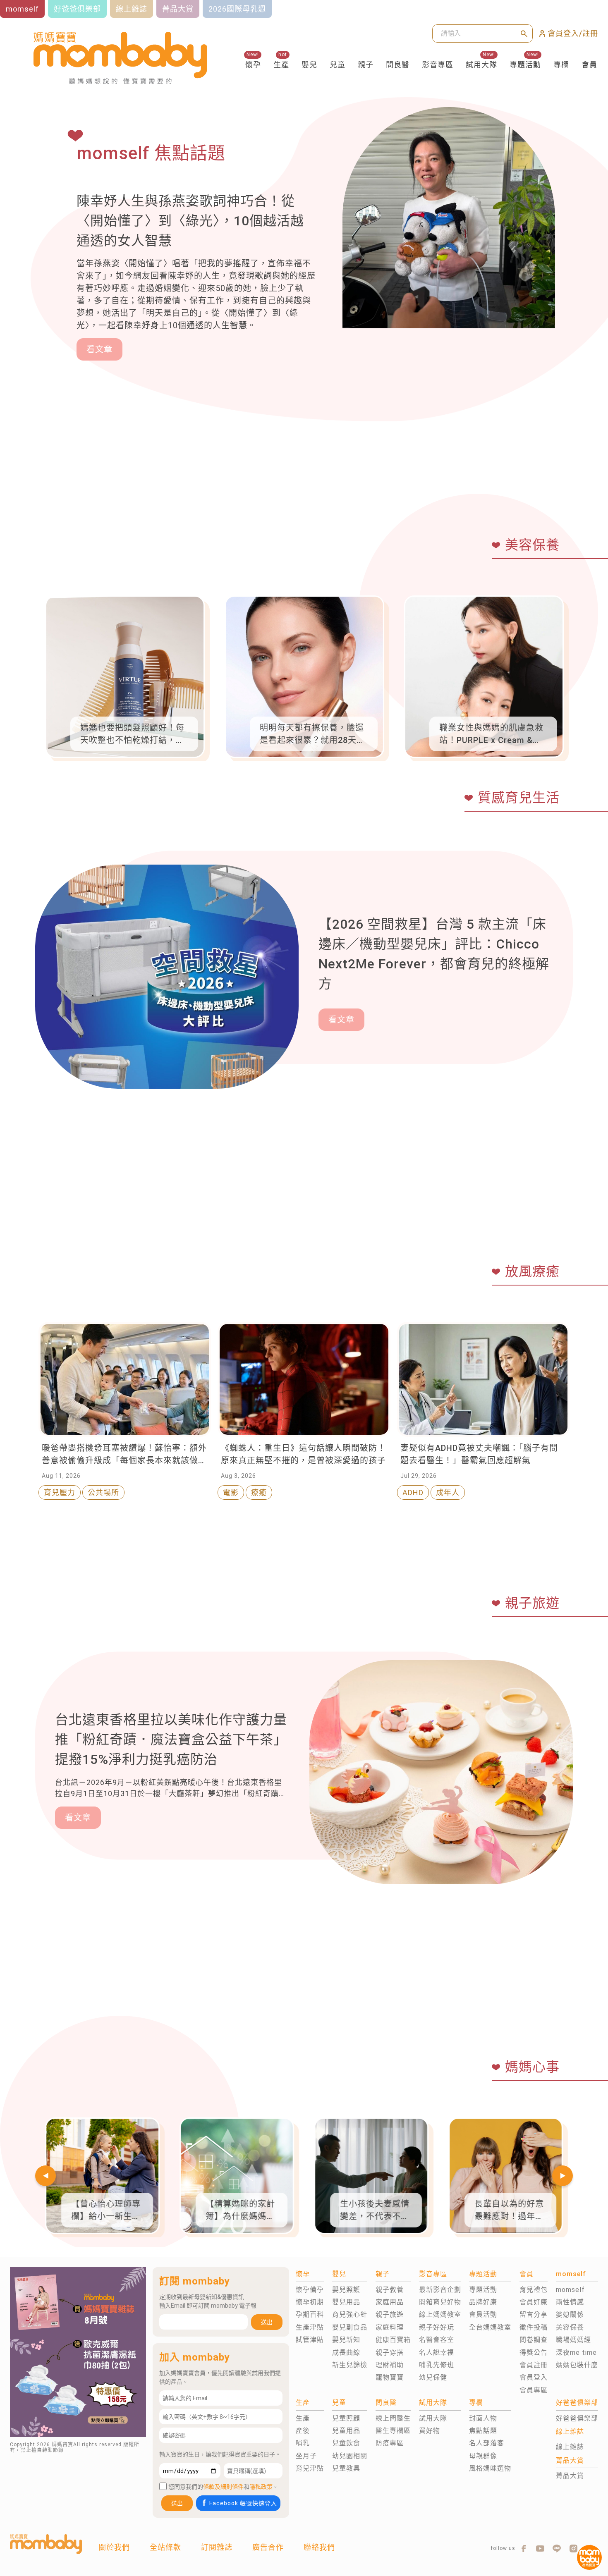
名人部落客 (487, 2443)
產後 (303, 2431)
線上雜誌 (570, 2447)
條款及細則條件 (223, 2487)
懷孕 (253, 65)
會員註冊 (534, 2365)
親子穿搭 (390, 2353)
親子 (366, 65)
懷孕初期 (310, 2302)
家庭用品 (390, 2302)
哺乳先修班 (437, 2365)
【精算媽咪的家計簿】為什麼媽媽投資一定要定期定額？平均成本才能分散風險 (240, 2211)
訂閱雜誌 (217, 2547)
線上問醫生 (393, 2418)
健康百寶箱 (393, 2340)
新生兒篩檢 (350, 2365)
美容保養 (570, 2327)
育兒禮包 (534, 2290)
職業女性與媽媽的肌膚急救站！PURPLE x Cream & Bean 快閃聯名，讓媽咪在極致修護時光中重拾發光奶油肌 (491, 735)
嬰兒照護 (346, 2290)
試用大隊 (481, 65)
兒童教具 (346, 2468)
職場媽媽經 (573, 2340)
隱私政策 (261, 2487)
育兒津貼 (310, 2468)
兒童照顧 (346, 2418)
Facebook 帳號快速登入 (243, 2503)
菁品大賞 (570, 2476)
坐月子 (306, 2456)
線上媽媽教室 (440, 2314)
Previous (45, 2176)
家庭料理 (390, 2327)
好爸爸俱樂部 (577, 2418)
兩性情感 (570, 2302)
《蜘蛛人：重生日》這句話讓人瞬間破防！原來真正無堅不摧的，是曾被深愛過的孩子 (303, 1454)
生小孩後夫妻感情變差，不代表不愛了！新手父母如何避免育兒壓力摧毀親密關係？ (375, 2211)
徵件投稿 (534, 2327)
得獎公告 (534, 2353)
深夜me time (576, 2353)
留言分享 (534, 2314)
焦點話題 (483, 2431)
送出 (267, 2322)
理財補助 (390, 2365)
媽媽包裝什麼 (577, 2365)
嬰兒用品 (346, 2302)
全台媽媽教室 (490, 2327)
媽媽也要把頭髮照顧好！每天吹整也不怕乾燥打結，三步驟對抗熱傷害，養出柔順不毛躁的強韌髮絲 (132, 735)
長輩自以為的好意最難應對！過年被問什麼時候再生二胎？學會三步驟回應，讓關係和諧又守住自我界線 (509, 2211)
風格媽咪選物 (490, 2468)
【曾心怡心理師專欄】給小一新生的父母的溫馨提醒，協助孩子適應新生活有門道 (106, 2211)
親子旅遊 (390, 2314)
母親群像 (483, 2456)
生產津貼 (310, 2327)
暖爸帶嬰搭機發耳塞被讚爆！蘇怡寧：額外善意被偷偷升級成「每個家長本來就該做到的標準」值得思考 (124, 1455)
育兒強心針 (350, 2314)
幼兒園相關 (350, 2456)
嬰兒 (309, 65)
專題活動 (525, 65)
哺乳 (303, 2443)
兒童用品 (346, 2431)
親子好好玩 (437, 2327)
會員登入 (534, 2377)
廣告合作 (268, 2547)
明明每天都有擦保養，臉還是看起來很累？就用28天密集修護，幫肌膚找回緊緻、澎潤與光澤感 (312, 735)
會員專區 (534, 2390)
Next (563, 2176)
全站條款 (165, 2547)
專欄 (561, 65)
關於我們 (114, 2547)
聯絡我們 (319, 2547)
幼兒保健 (433, 2377)
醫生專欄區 (393, 2431)
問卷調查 (534, 2340)
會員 (589, 65)
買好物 (430, 2431)
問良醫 (398, 65)
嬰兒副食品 (350, 2327)
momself (570, 2290)
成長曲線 (346, 2353)
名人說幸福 (437, 2353)
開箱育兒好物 (440, 2302)
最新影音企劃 (440, 2290)
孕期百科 (310, 2314)
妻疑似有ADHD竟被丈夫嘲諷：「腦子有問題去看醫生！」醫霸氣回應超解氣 (479, 1454)
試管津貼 (310, 2340)
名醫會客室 (437, 2340)
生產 (281, 65)
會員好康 (534, 2302)
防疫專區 (390, 2443)
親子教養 (390, 2290)
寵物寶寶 (390, 2377)
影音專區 (438, 65)
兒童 (338, 65)
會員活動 (483, 2314)
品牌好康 (483, 2302)
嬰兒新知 (346, 2340)
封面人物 (483, 2418)
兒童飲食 (346, 2443)
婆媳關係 (570, 2314)
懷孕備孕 (310, 2290)
